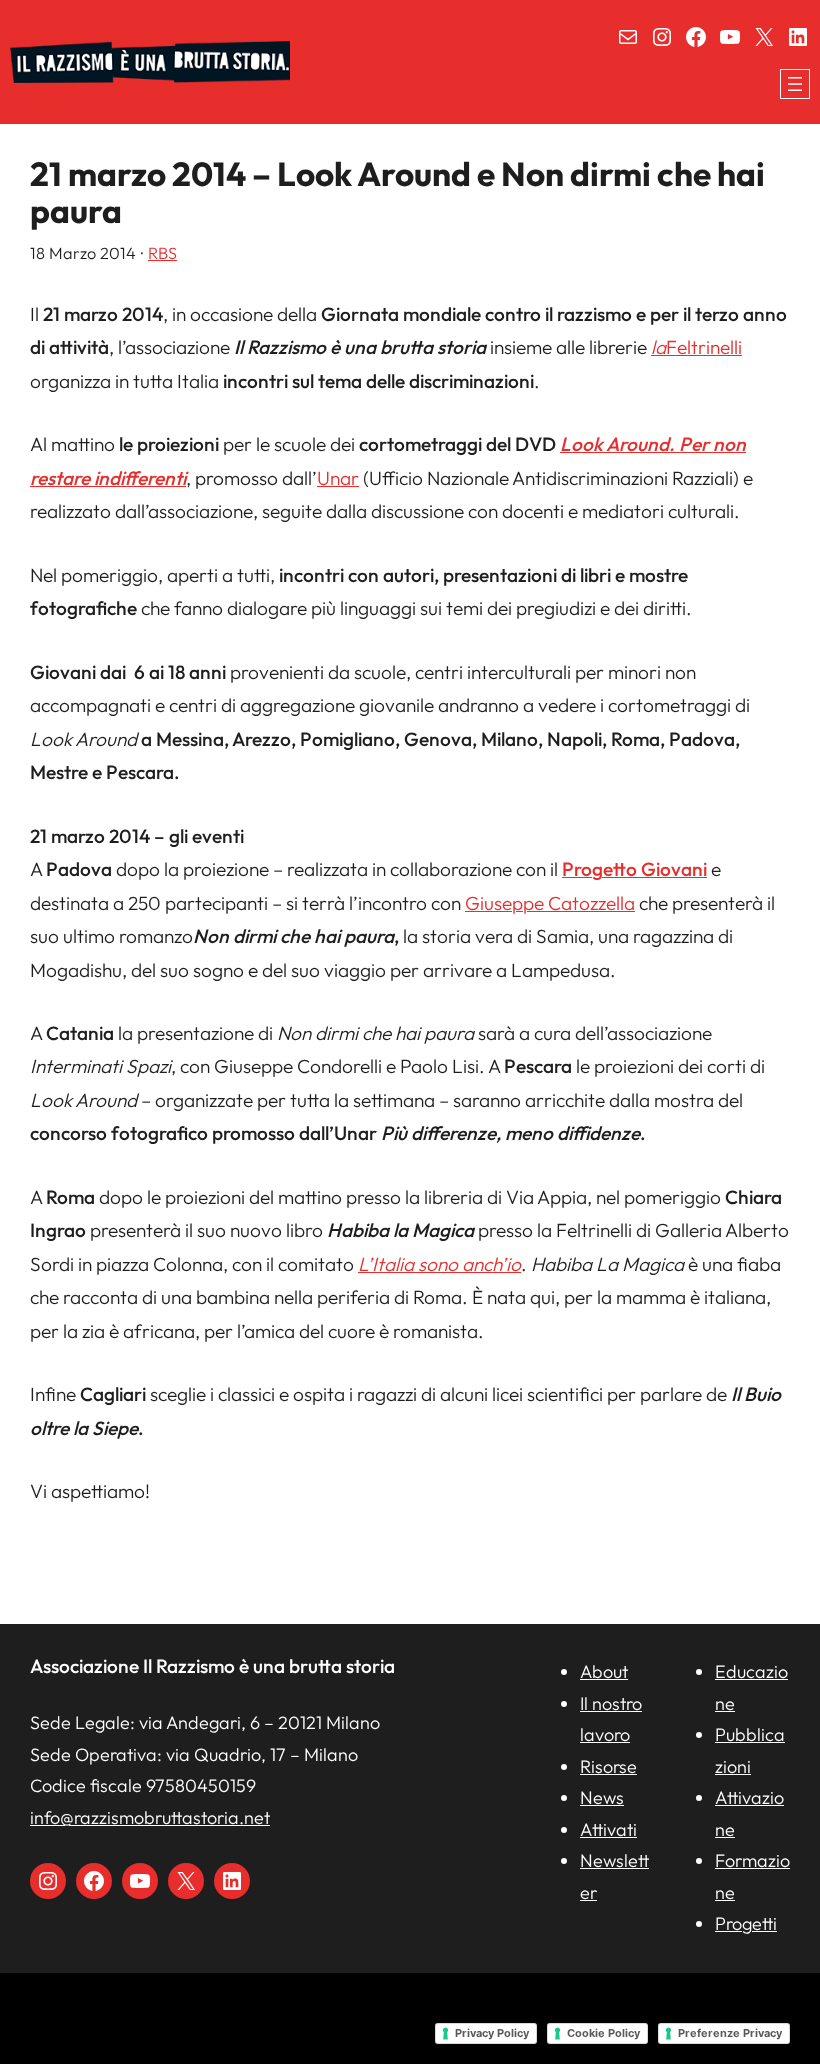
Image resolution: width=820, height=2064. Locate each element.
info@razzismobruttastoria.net (150, 1817)
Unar (338, 478)
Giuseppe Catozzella (550, 903)
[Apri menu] (795, 84)
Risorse (608, 1766)
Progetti (746, 1923)
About (604, 1671)
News (602, 1797)
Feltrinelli (696, 347)
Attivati (608, 1829)
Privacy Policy (492, 2033)
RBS (162, 253)
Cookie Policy (603, 2033)
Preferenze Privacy (730, 2033)
